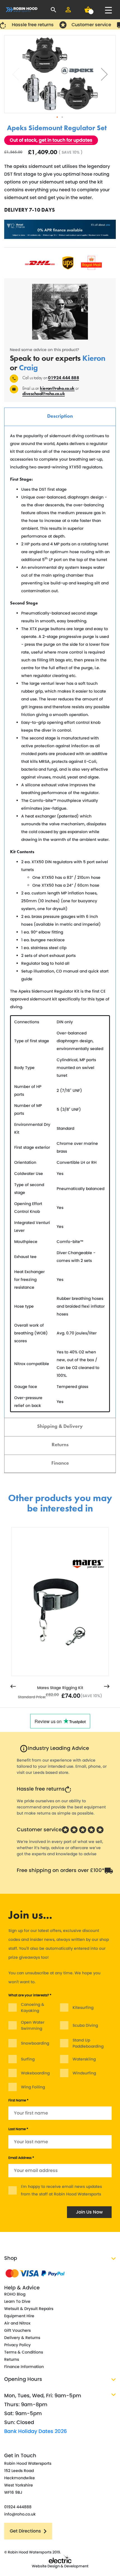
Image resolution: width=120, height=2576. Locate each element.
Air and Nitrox (17, 2323)
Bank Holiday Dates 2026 (36, 2431)
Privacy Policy (17, 2345)
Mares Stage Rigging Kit (60, 1688)
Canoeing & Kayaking (33, 2007)
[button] (104, 74)
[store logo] (22, 10)
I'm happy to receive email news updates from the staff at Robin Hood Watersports (61, 2190)
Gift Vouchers (17, 2330)
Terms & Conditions (24, 2352)
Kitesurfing (83, 2007)
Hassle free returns (41, 1789)
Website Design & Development (60, 2566)
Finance (60, 1463)
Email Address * (21, 2158)
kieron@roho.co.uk (57, 388)
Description (60, 416)
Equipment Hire (19, 2316)
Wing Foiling (33, 2087)
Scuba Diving (85, 2025)
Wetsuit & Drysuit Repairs (29, 2309)
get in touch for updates (66, 140)
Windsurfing (84, 2073)
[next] (107, 1687)
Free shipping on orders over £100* (61, 1870)
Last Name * (18, 2129)
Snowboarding (35, 2043)
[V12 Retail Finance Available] (60, 229)
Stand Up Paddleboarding (88, 2043)
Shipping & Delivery (60, 1426)
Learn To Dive (17, 2301)
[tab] (60, 417)
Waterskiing (84, 2059)
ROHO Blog (15, 2294)
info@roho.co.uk (20, 2514)
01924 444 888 (63, 378)
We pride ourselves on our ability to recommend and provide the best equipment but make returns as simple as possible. (61, 1807)
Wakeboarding (35, 2073)
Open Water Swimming (33, 2025)
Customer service (39, 1829)
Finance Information (24, 2367)
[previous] (13, 1687)
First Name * (18, 2100)
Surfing (28, 2059)
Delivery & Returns (22, 2338)
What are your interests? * (30, 1995)
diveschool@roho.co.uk (44, 394)
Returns (60, 1444)
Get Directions (25, 2531)
